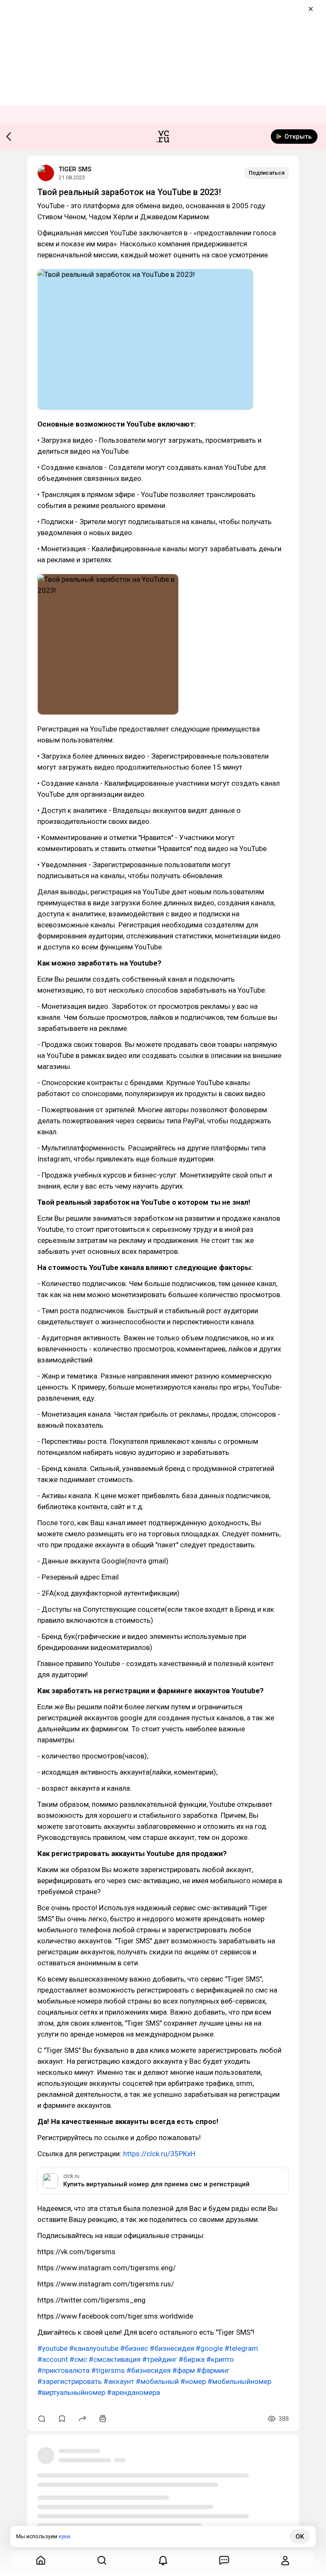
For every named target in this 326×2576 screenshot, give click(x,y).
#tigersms (108, 2370)
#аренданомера (133, 2392)
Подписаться (267, 173)
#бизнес (134, 2348)
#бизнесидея (172, 2348)
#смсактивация (115, 2359)
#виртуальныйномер (71, 2392)
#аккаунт (119, 2381)
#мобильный (157, 2381)
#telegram (241, 2348)
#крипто (220, 2359)
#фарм (184, 2370)
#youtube (52, 2348)
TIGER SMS (75, 169)
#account (53, 2359)
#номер (193, 2381)
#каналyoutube (94, 2348)
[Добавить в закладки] (62, 2419)
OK (300, 2537)
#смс (78, 2359)
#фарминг (213, 2370)
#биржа (192, 2359)
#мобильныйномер (239, 2381)
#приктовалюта (63, 2370)
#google (209, 2348)
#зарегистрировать (70, 2381)
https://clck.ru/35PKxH (159, 2154)
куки (64, 2536)
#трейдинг (160, 2359)
